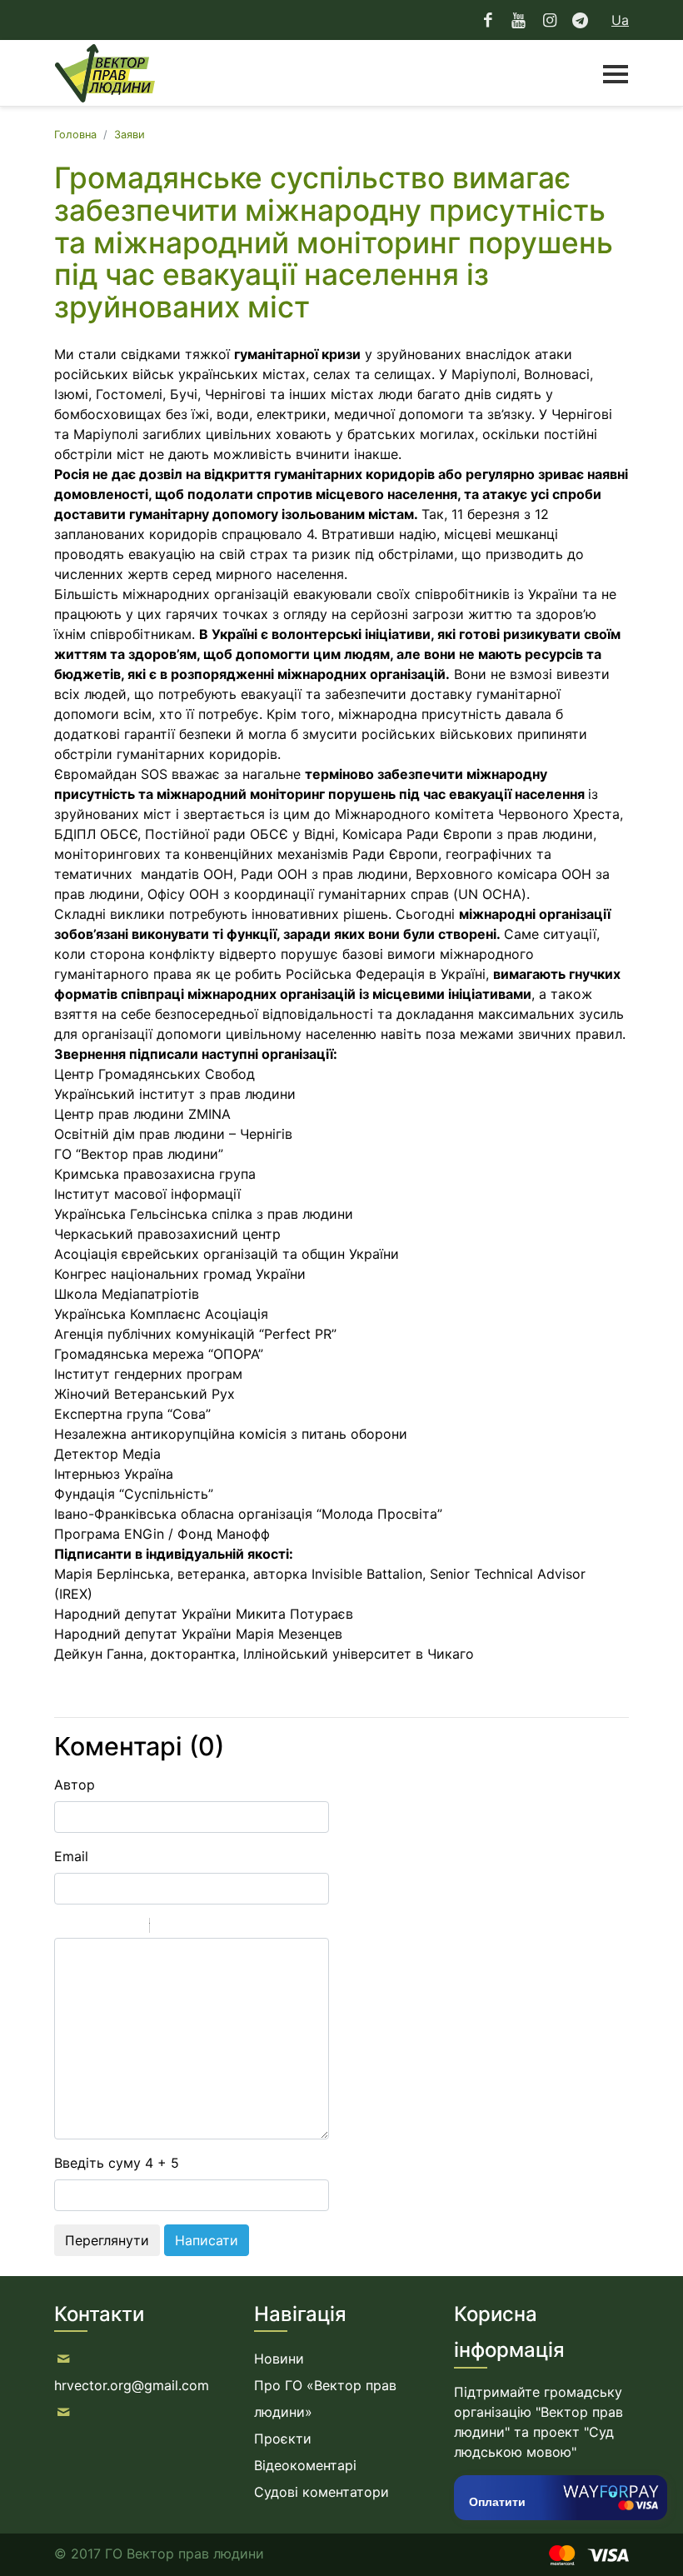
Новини (279, 2359)
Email (71, 1856)
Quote (169, 1928)
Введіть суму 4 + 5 (117, 2163)
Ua (620, 20)
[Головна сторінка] (105, 73)
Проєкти (283, 2439)
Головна (75, 135)
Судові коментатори (322, 2492)
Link (212, 1928)
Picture (234, 1928)
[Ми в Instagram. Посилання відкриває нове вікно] (549, 20)
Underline (108, 1928)
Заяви (130, 135)
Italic (87, 1928)
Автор (75, 1785)
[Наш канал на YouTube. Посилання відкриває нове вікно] (518, 20)
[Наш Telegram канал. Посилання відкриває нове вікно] (580, 20)
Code (191, 1928)
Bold (65, 1928)
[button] (607, 73)
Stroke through (130, 1928)
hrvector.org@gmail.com (132, 2385)
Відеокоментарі (305, 2465)
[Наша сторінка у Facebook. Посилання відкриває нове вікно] (489, 20)
